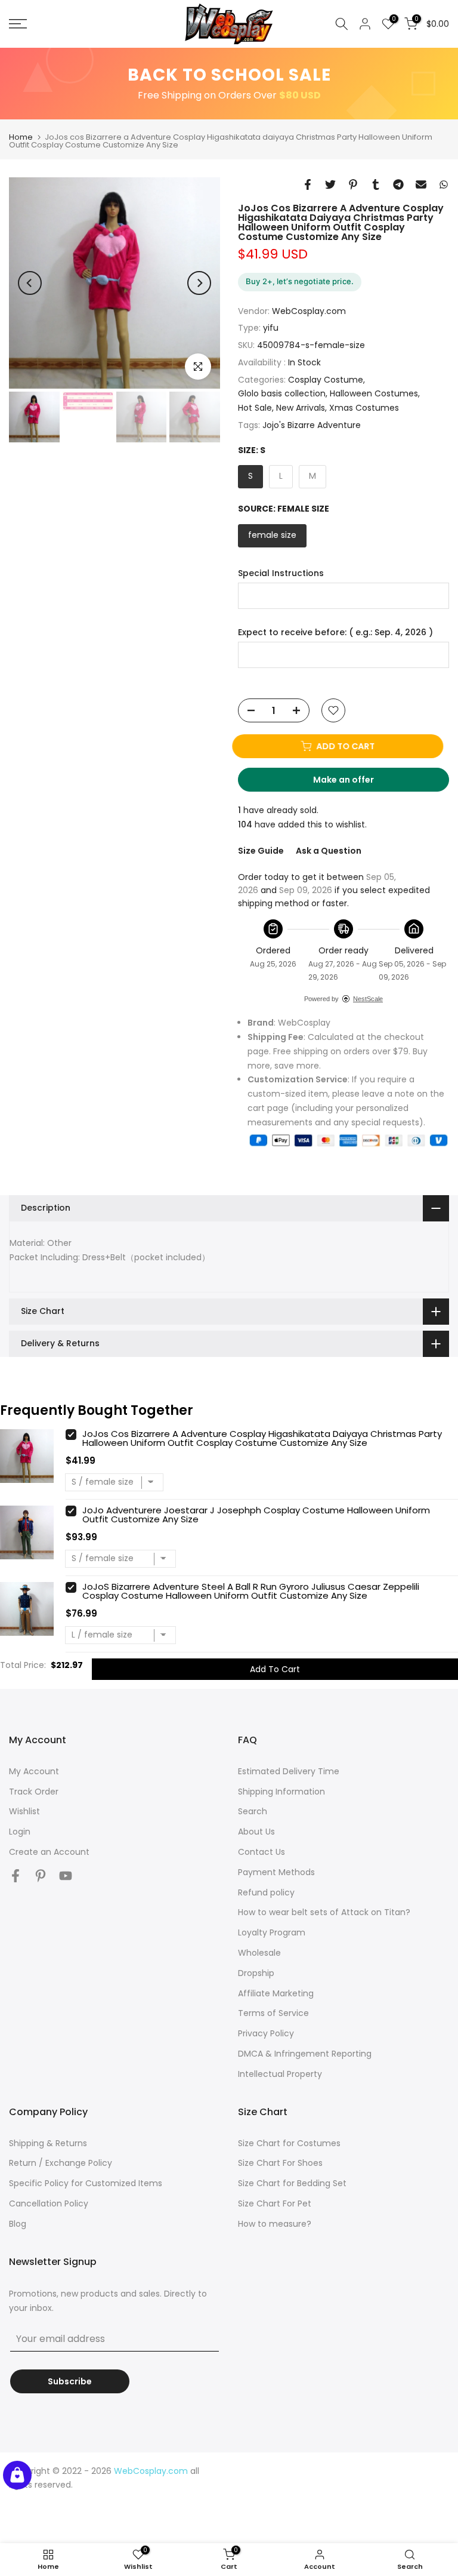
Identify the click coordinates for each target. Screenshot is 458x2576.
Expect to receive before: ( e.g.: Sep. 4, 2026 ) (335, 633)
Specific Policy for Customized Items (86, 2183)
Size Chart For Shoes (280, 2163)
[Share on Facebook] (308, 184)
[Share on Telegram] (398, 184)
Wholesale (259, 1953)
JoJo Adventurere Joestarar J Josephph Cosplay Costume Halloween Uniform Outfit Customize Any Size (256, 1515)
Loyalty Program (272, 1932)
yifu (271, 328)
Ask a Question (329, 851)
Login (20, 1832)
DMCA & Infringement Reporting (305, 2054)
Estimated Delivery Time (289, 1771)
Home (21, 137)
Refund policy (266, 1892)
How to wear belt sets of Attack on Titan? (324, 1912)
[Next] (199, 283)
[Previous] (30, 283)
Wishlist (24, 1811)
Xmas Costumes (364, 408)
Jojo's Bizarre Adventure (312, 425)
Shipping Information (281, 1792)
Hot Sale (255, 408)
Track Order (34, 1792)
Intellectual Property (280, 2074)
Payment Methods (276, 1872)
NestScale (368, 999)
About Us (256, 1832)
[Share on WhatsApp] (444, 184)
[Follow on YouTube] (66, 1876)
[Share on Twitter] (330, 184)
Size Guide (261, 851)
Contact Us (262, 1852)
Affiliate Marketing (276, 1993)
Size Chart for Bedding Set (292, 2183)
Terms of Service (273, 2013)
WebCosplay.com (309, 311)
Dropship (256, 1973)
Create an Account (49, 1852)
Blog (18, 2224)
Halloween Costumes (374, 393)
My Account (34, 1771)
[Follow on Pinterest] (41, 1876)
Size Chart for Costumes (289, 2143)
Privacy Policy (266, 2033)
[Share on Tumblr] (376, 184)
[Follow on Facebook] (16, 1876)
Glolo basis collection (282, 393)
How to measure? (275, 2224)
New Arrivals (301, 408)
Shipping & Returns (48, 2143)
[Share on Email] (421, 184)
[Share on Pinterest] (353, 184)
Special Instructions (281, 573)
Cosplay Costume (326, 380)
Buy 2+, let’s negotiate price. (300, 281)
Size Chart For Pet (275, 2203)
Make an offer (355, 783)
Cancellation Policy (49, 2203)
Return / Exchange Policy (61, 2163)
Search (253, 1811)
